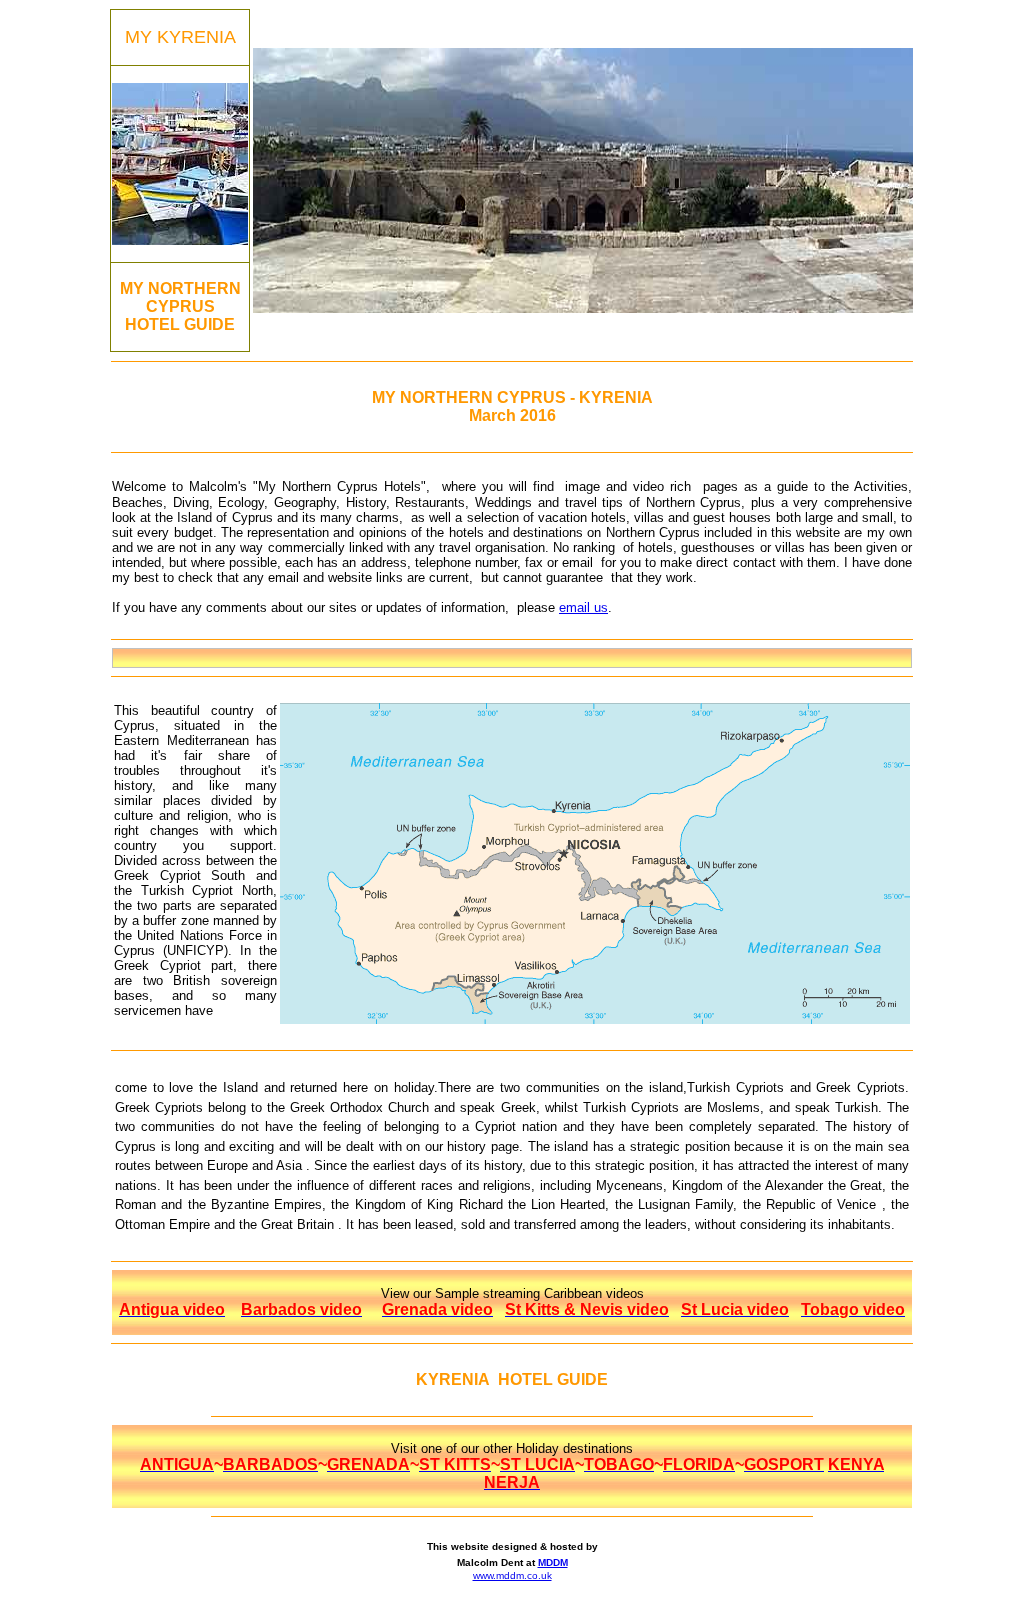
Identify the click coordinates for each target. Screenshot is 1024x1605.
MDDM (553, 1562)
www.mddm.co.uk (512, 1575)
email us (583, 607)
